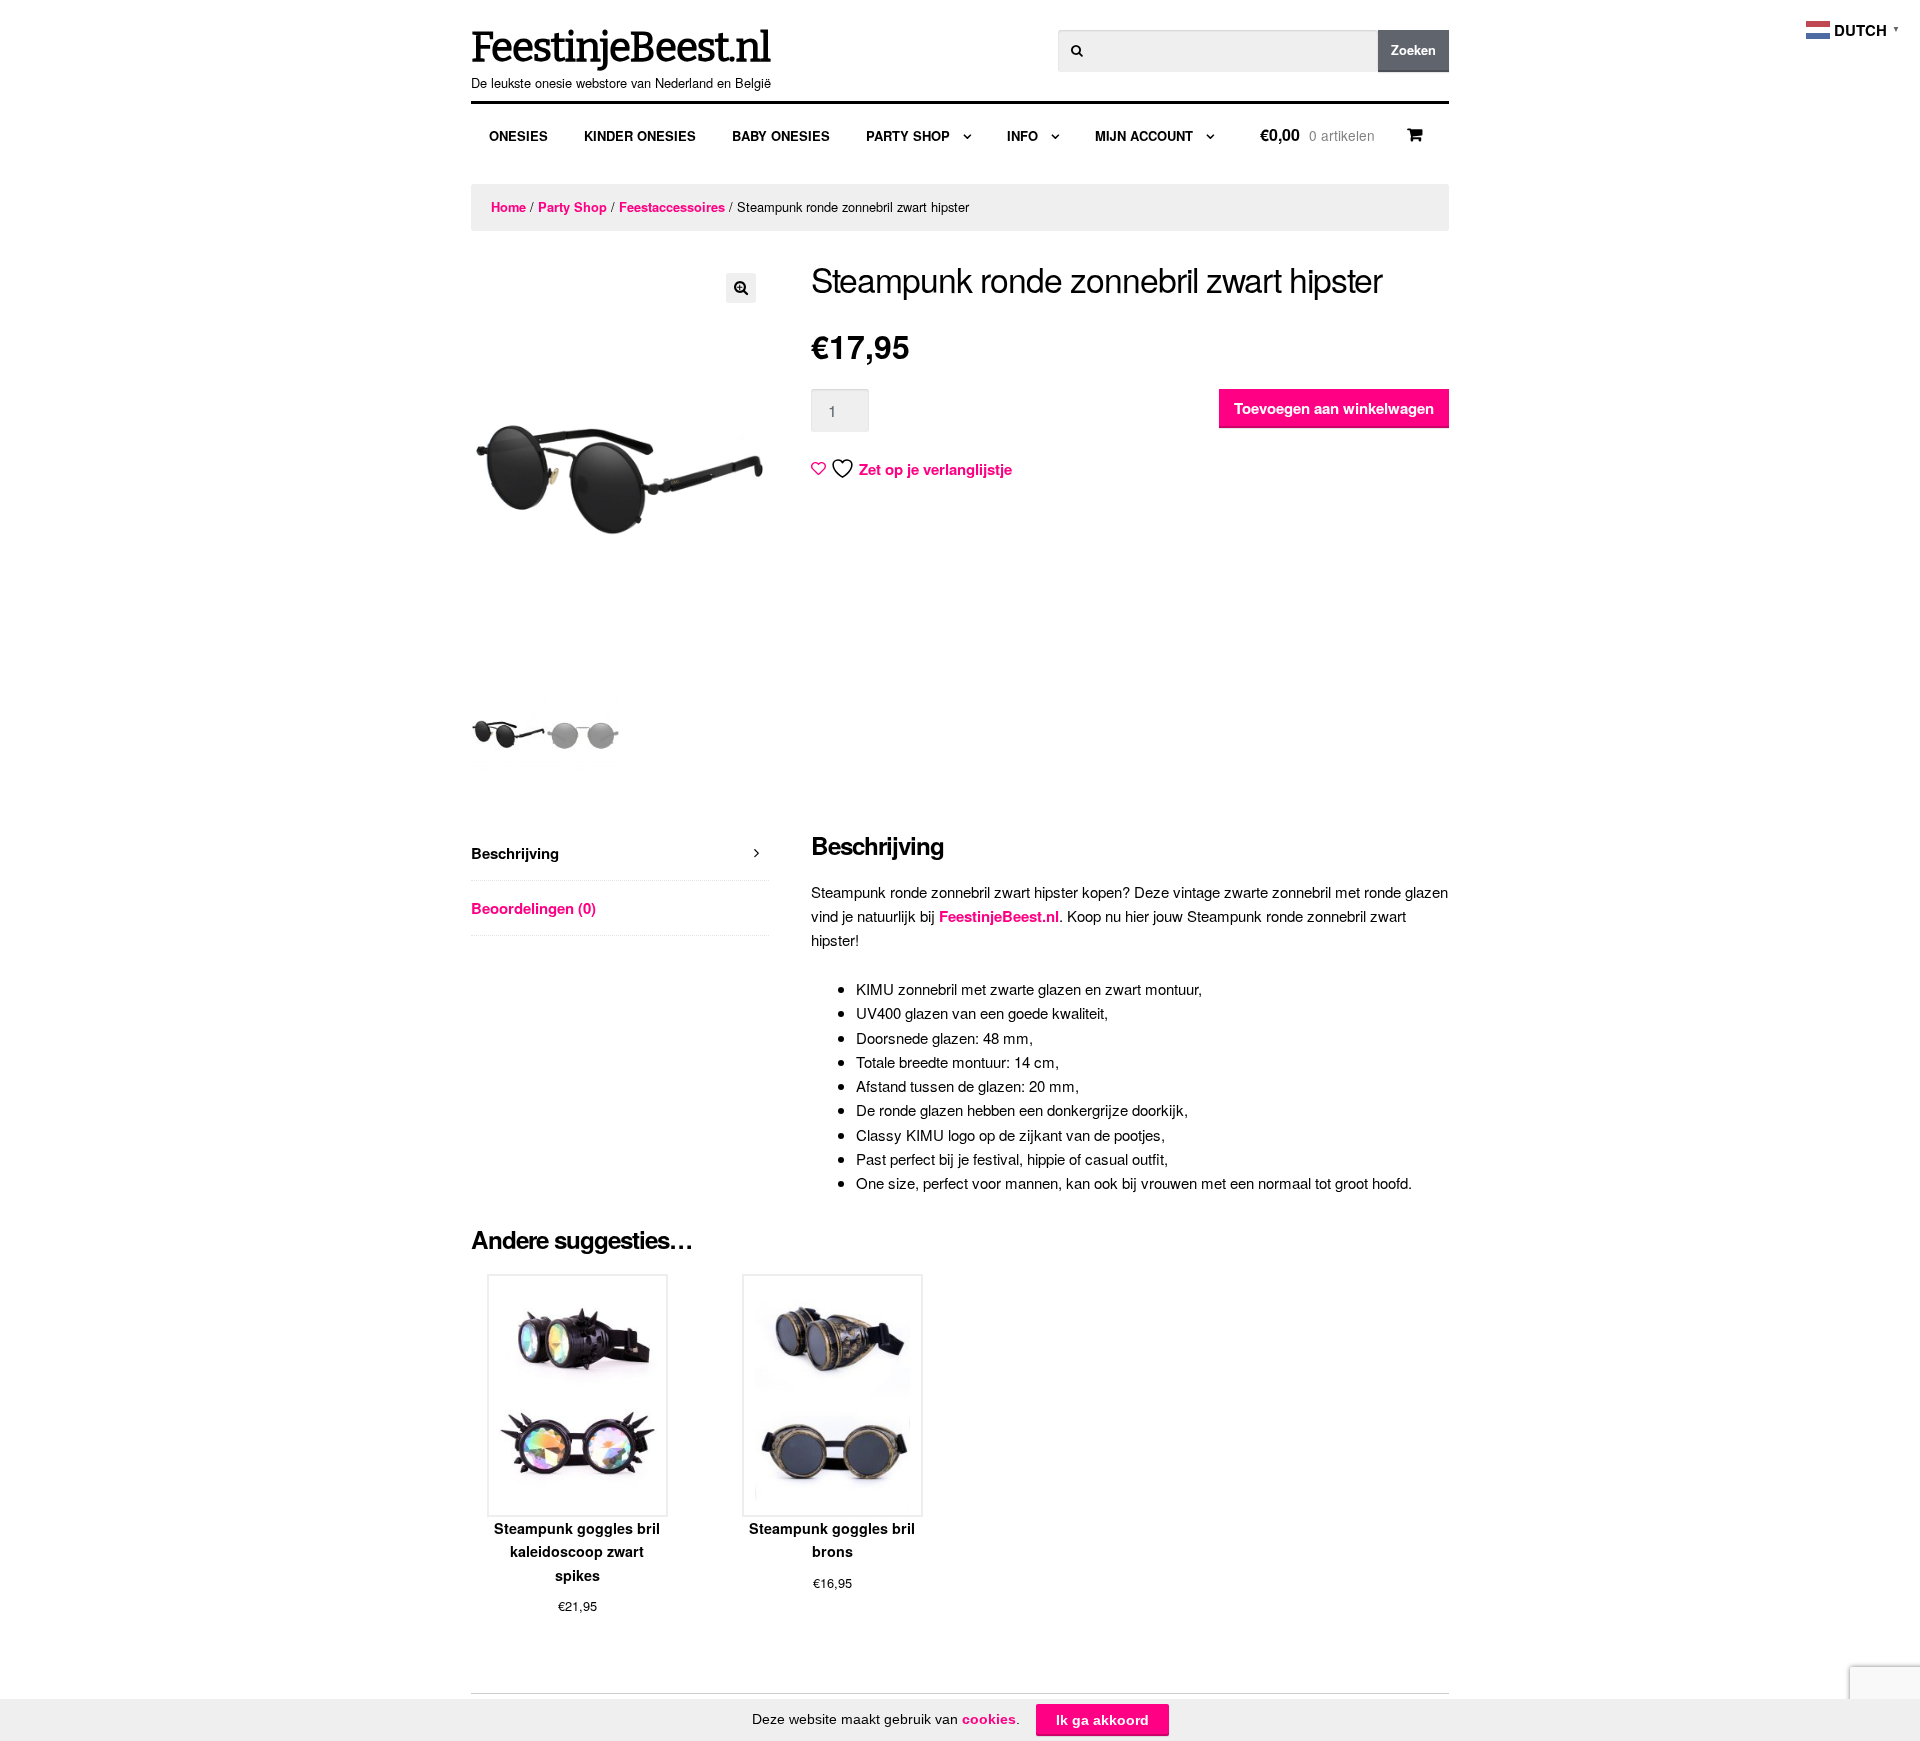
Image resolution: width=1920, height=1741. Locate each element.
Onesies (518, 135)
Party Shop (908, 135)
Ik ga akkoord (1102, 1720)
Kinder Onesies (640, 135)
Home (508, 207)
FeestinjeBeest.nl (620, 48)
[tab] (620, 853)
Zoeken (1413, 50)
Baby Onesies (781, 135)
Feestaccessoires (672, 207)
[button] (741, 288)
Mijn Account (1144, 135)
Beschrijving (515, 853)
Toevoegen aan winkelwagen (1334, 408)
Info (1022, 135)
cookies (989, 1719)
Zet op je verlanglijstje (935, 469)
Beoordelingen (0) (533, 908)
